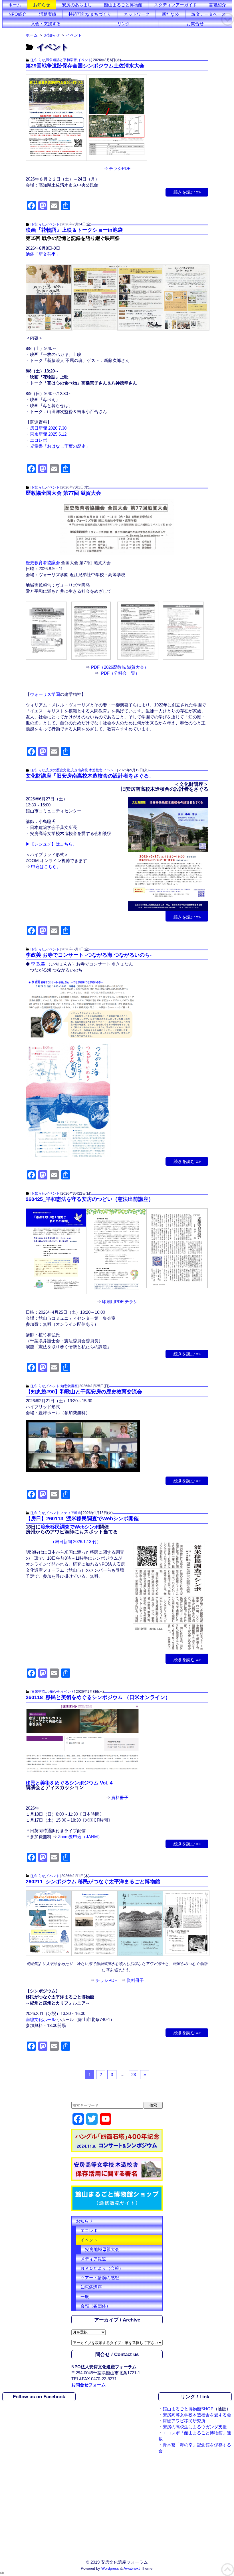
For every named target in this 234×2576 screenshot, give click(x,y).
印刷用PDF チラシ (120, 1302)
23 (134, 2075)
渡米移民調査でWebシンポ (70, 1527)
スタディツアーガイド (175, 5)
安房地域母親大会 (102, 2249)
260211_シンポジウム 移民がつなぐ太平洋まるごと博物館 (93, 1882)
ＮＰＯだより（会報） (102, 2268)
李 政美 (38, 964)
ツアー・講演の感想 (100, 2278)
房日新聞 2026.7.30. (49, 428)
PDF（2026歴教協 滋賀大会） (120, 667)
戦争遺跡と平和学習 (61, 60)
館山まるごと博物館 (123, 5)
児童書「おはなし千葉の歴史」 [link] (60, 446)
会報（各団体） (95, 2306)
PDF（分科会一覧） (120, 673)
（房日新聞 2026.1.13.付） (76, 1542)
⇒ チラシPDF (117, 168)
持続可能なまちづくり (90, 14)
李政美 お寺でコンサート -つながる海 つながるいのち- (89, 955)
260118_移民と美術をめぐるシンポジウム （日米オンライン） (98, 1697)
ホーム (15, 5)
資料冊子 (120, 1797)
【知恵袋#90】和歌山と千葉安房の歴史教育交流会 (84, 1392)
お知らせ (42, 5)
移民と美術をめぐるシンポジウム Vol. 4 (69, 1783)
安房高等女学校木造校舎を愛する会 (197, 2415)
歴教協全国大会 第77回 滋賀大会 (63, 493)
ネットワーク (137, 14)
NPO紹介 (18, 14)
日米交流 (38, 1692)
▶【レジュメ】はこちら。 (51, 844)
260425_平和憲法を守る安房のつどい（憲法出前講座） (90, 1199)
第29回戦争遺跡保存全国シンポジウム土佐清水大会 (85, 66)
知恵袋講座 (69, 1386)
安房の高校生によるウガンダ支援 (195, 2427)
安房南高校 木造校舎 (87, 770)
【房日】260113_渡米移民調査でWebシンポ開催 (82, 1519)
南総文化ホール (41, 2019)
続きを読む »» (187, 192)
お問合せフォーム (88, 2385)
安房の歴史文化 (58, 770)
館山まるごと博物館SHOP (188, 2409)
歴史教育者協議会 (43, 563)
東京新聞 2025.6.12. (49, 434)
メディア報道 (71, 1513)
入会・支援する (46, 24)
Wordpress (110, 2569)
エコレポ (89, 2231)
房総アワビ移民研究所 (184, 2421)
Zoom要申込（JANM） (80, 1837)
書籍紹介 (217, 5)
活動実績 (48, 14)
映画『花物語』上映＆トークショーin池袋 (74, 230)
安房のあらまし (77, 5)
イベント (84, 60)
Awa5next (132, 2569)
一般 (85, 2296)
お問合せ (195, 24)
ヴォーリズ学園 (45, 694)
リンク (124, 24)
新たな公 (170, 14)
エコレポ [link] (39, 440)
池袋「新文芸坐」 (43, 254)
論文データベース (209, 14)
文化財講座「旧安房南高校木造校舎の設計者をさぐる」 (90, 776)
